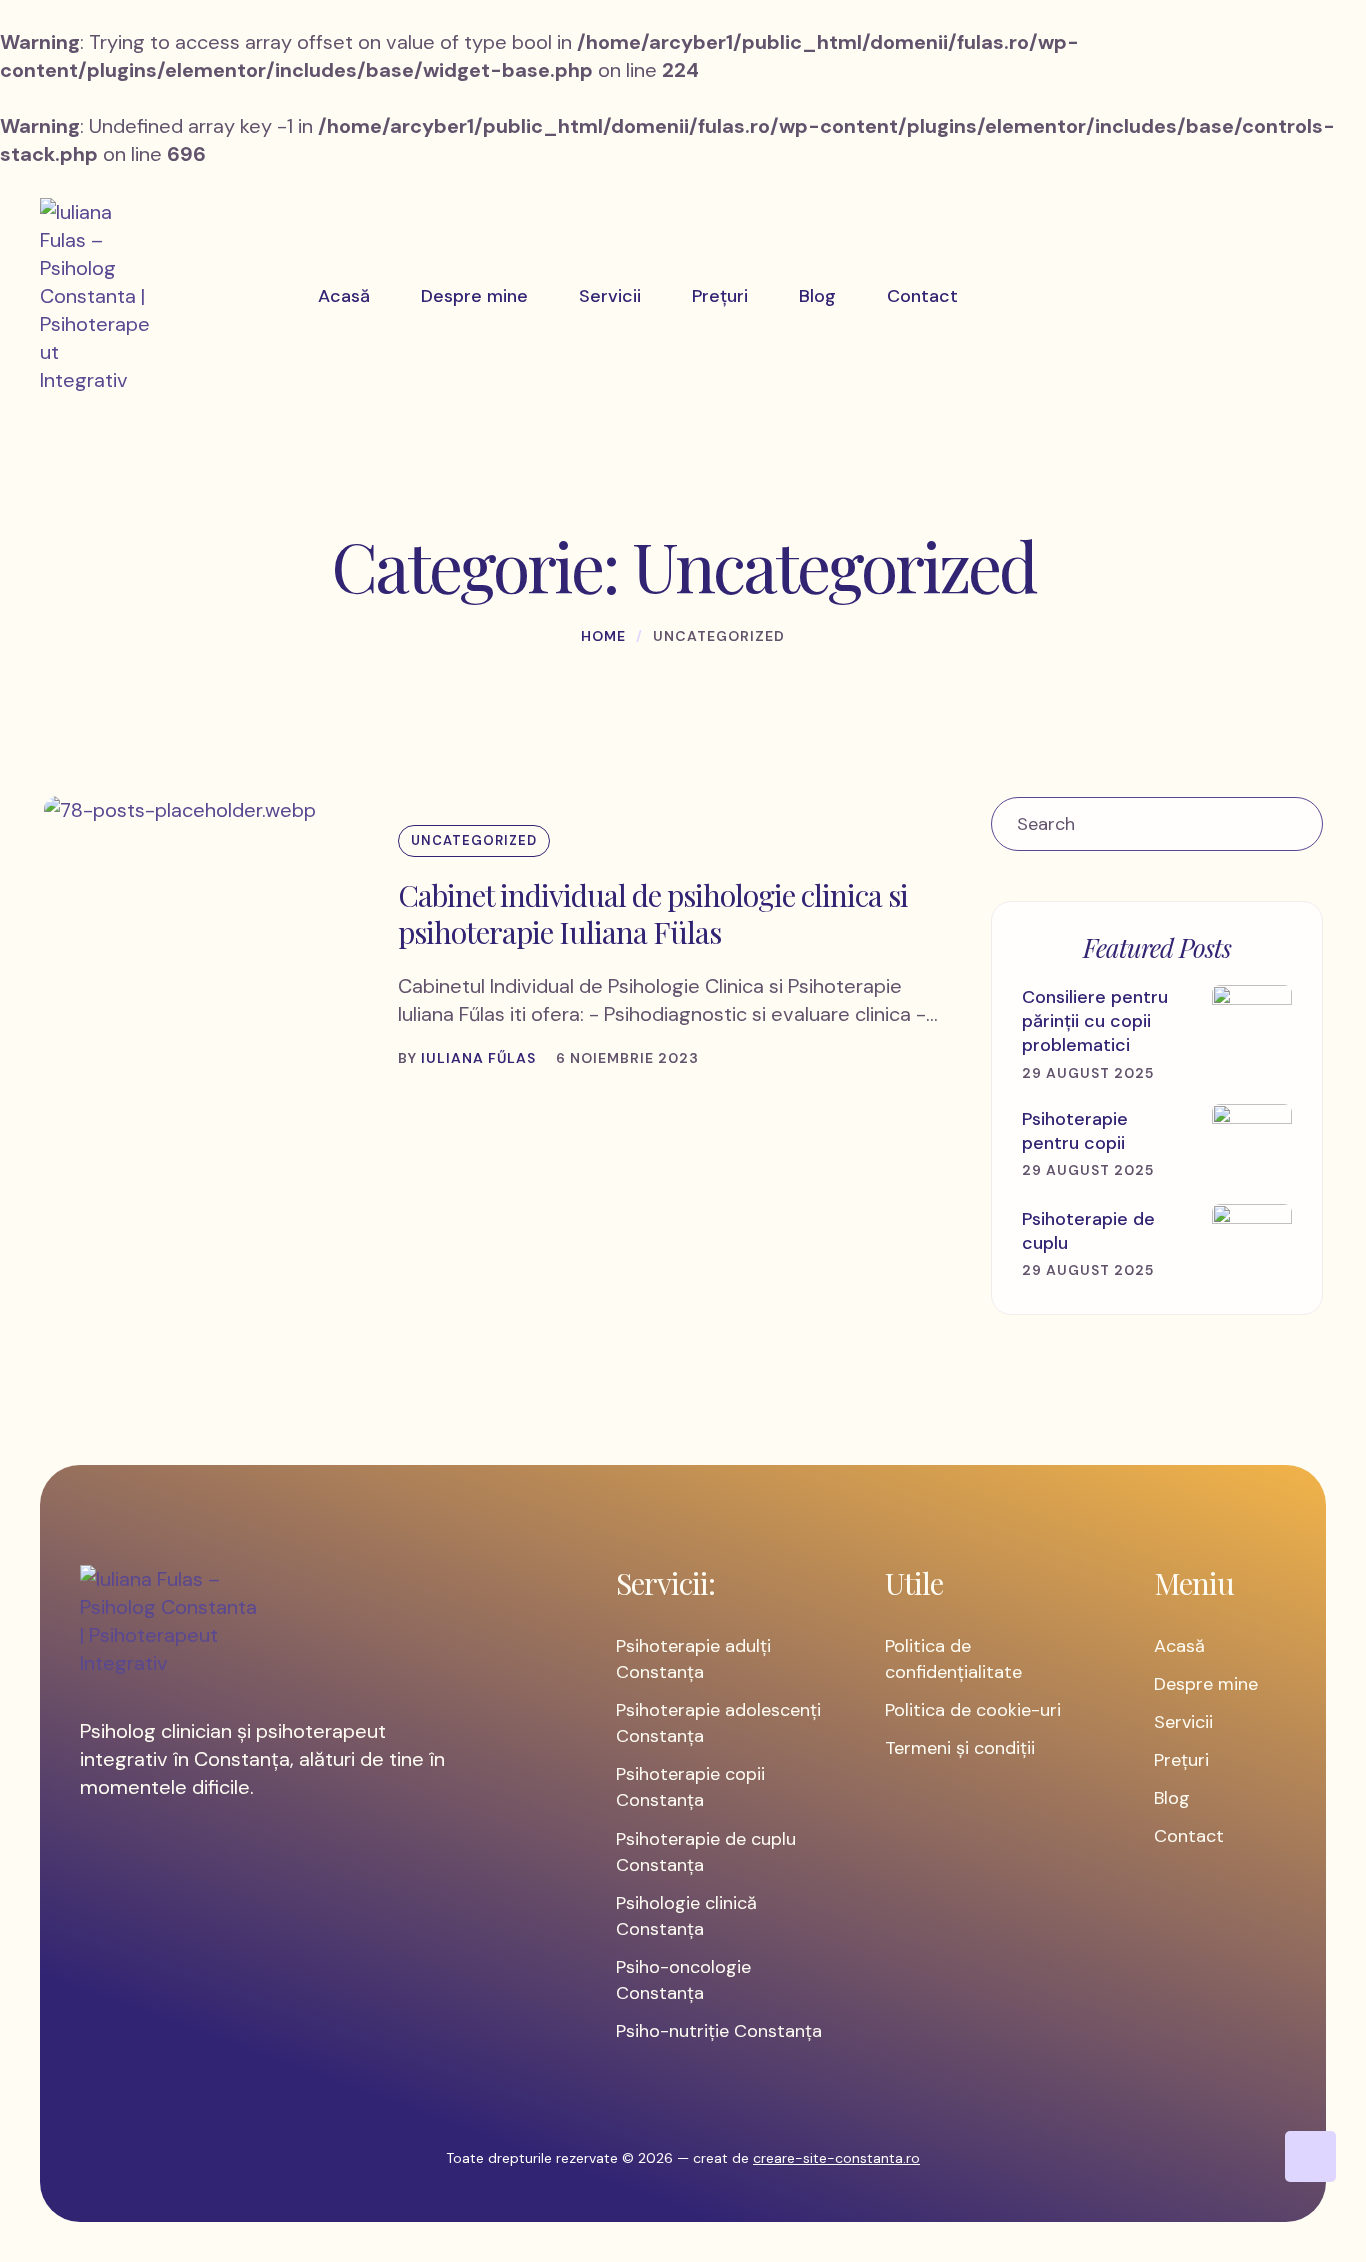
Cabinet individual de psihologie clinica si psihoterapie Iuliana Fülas (653, 914)
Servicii (1183, 1722)
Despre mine (1206, 1684)
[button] (1310, 2156)
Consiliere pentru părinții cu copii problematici (1095, 1021)
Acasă (1179, 1646)
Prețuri (1181, 1760)
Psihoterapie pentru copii (1075, 1131)
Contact (1189, 1836)
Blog (1172, 1798)
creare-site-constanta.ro (836, 2158)
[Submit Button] (1296, 824)
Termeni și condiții (960, 1748)
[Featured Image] (180, 810)
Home (603, 636)
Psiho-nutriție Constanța (719, 2031)
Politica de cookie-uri (973, 1710)
